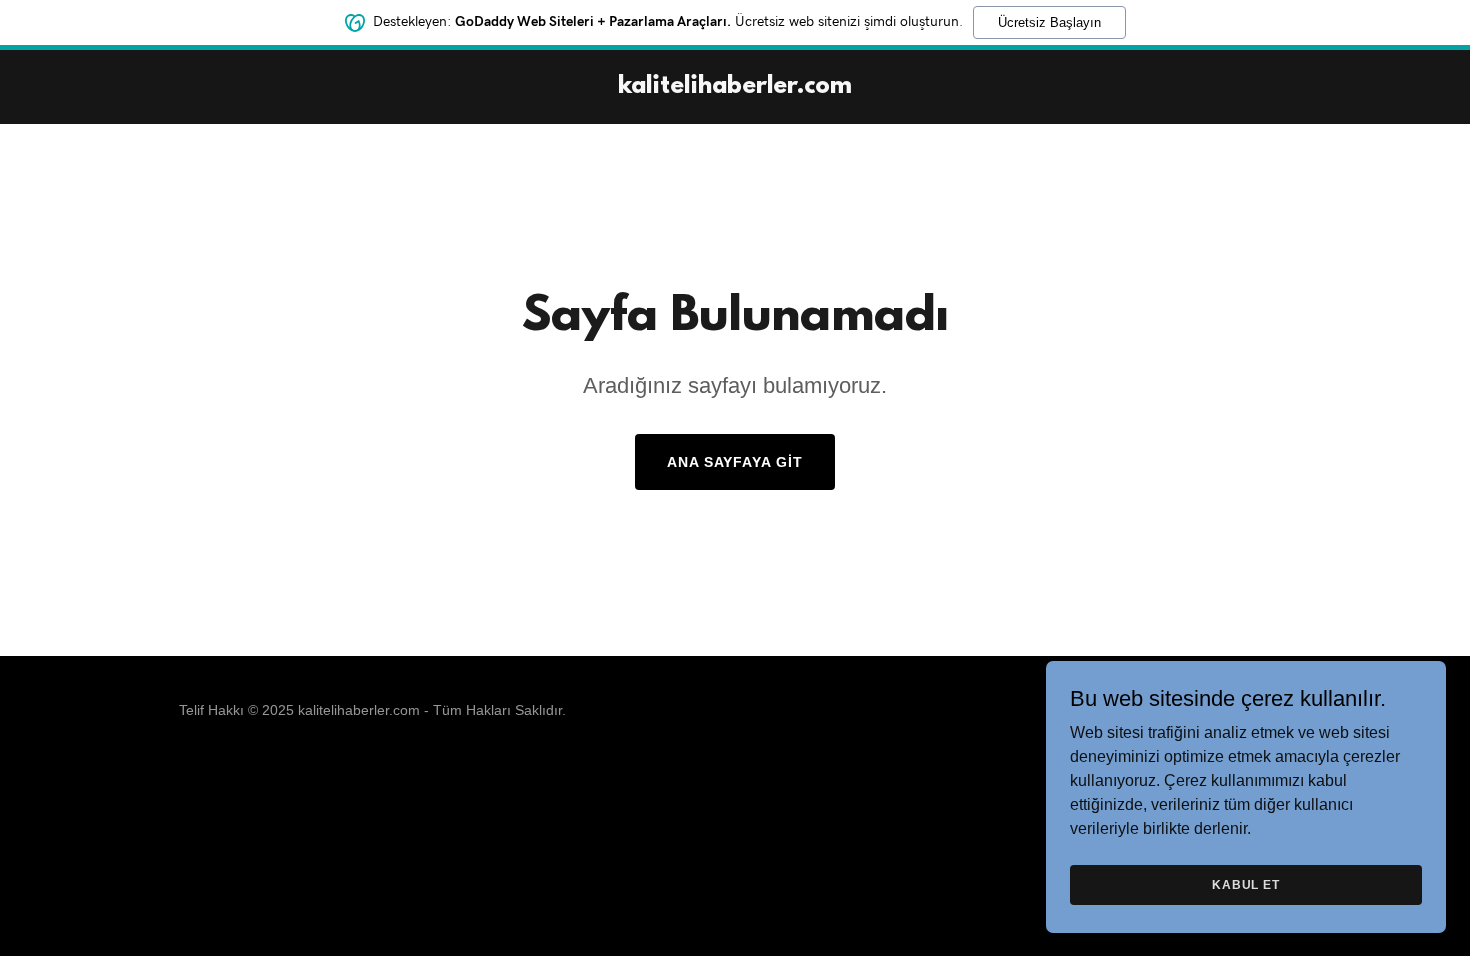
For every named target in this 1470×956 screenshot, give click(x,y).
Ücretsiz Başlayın (1049, 22)
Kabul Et (1246, 884)
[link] (735, 87)
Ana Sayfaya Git (735, 462)
